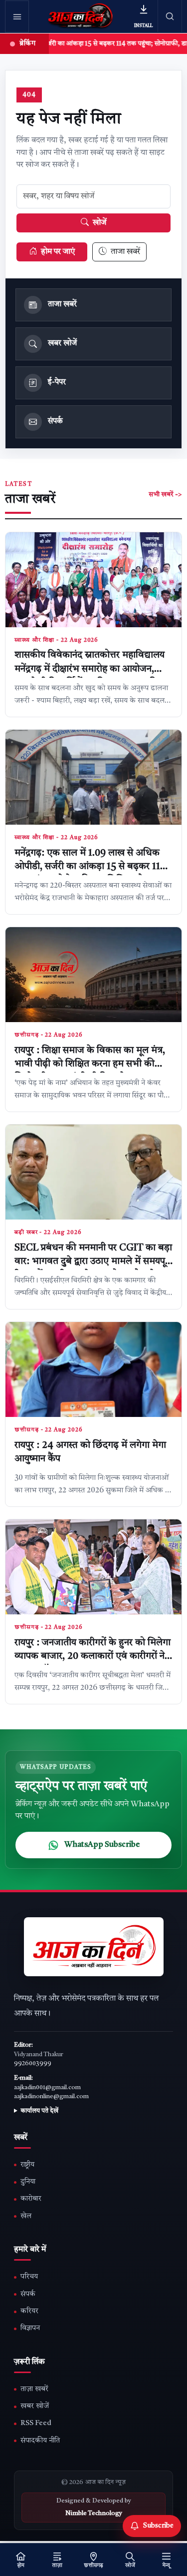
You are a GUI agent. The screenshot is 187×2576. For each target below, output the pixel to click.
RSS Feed (36, 2423)
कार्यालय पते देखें (39, 2111)
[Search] (170, 16)
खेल (26, 2216)
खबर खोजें (35, 2406)
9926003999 (33, 2064)
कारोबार (31, 2199)
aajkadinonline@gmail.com (51, 2097)
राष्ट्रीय (27, 2165)
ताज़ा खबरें (34, 2389)
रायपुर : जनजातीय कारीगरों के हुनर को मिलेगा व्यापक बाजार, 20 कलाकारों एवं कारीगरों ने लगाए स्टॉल (93, 1657)
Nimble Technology (94, 2514)
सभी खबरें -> (165, 495)
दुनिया (28, 2182)
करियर (29, 2311)
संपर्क (28, 2294)
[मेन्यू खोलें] (17, 16)
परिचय (29, 2277)
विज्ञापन (30, 2328)
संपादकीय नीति (40, 2441)
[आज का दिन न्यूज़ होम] (81, 16)
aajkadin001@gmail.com (47, 2088)
